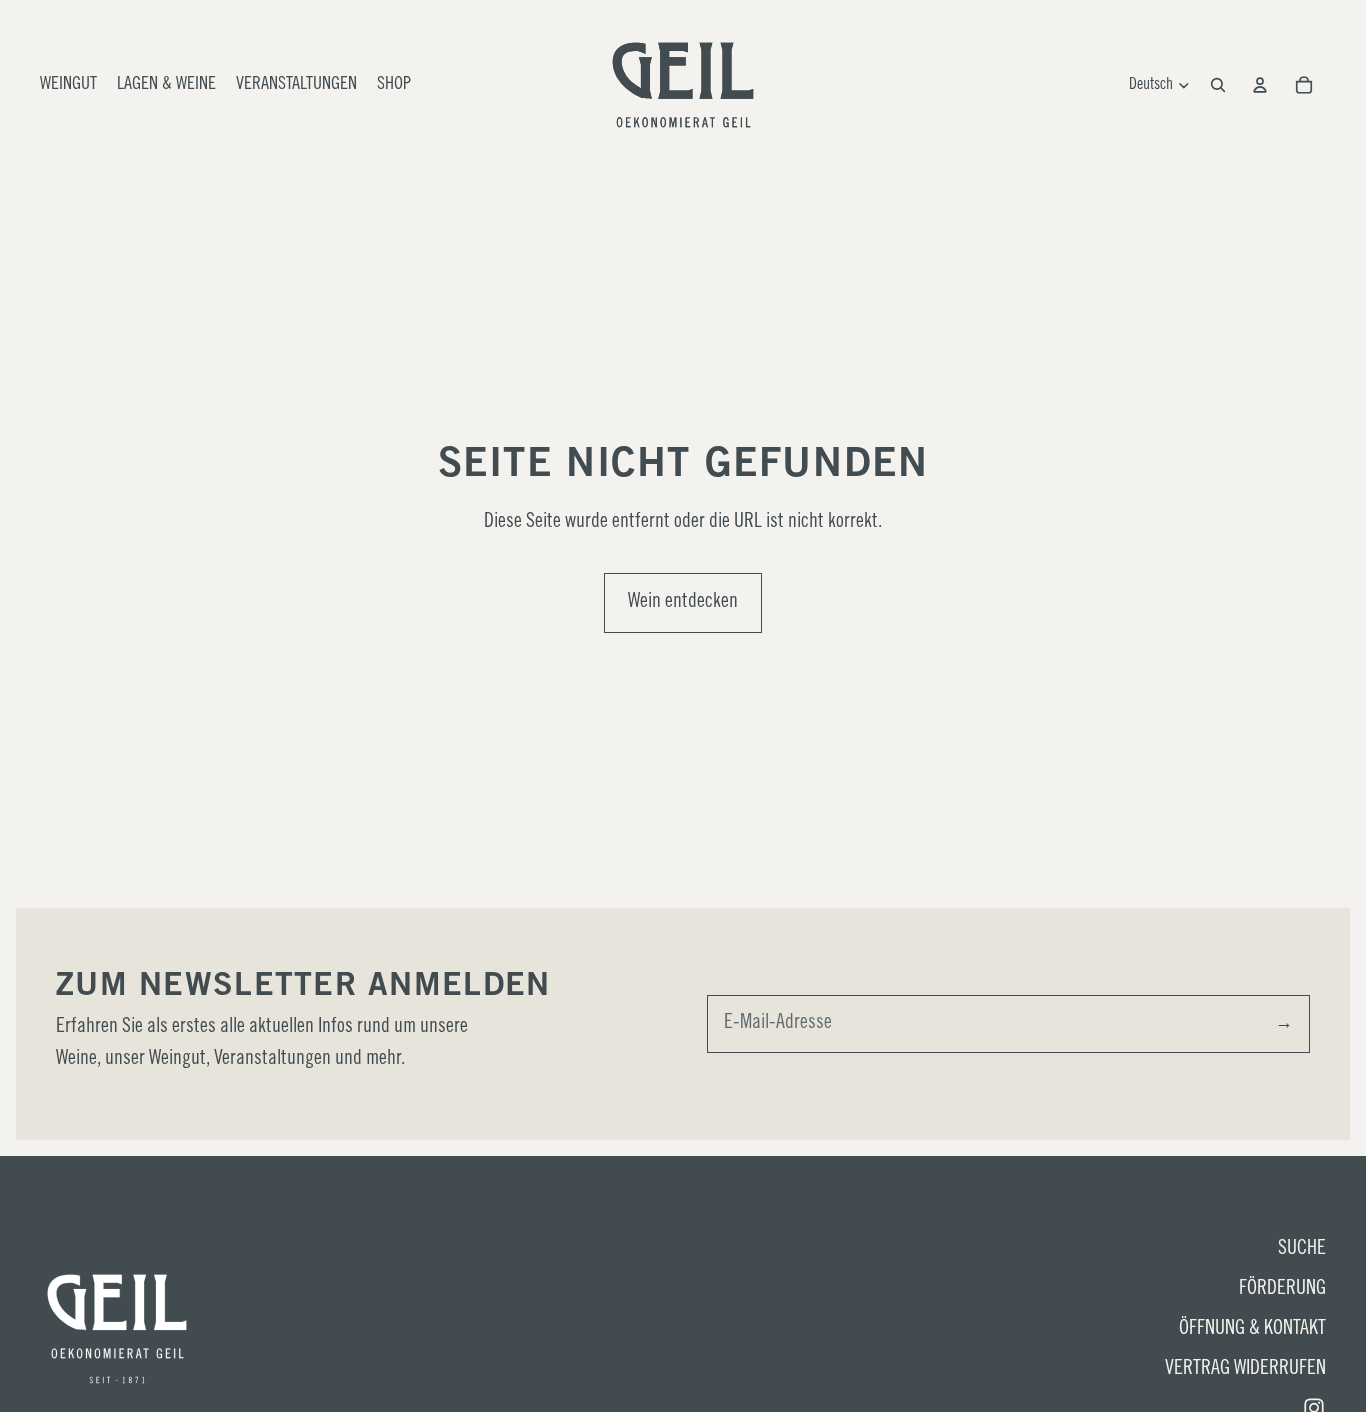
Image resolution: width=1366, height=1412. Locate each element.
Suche (1302, 1250)
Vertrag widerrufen (1245, 1370)
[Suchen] (1218, 85)
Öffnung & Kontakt (1252, 1330)
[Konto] (1260, 85)
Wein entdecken (683, 603)
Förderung (1282, 1290)
